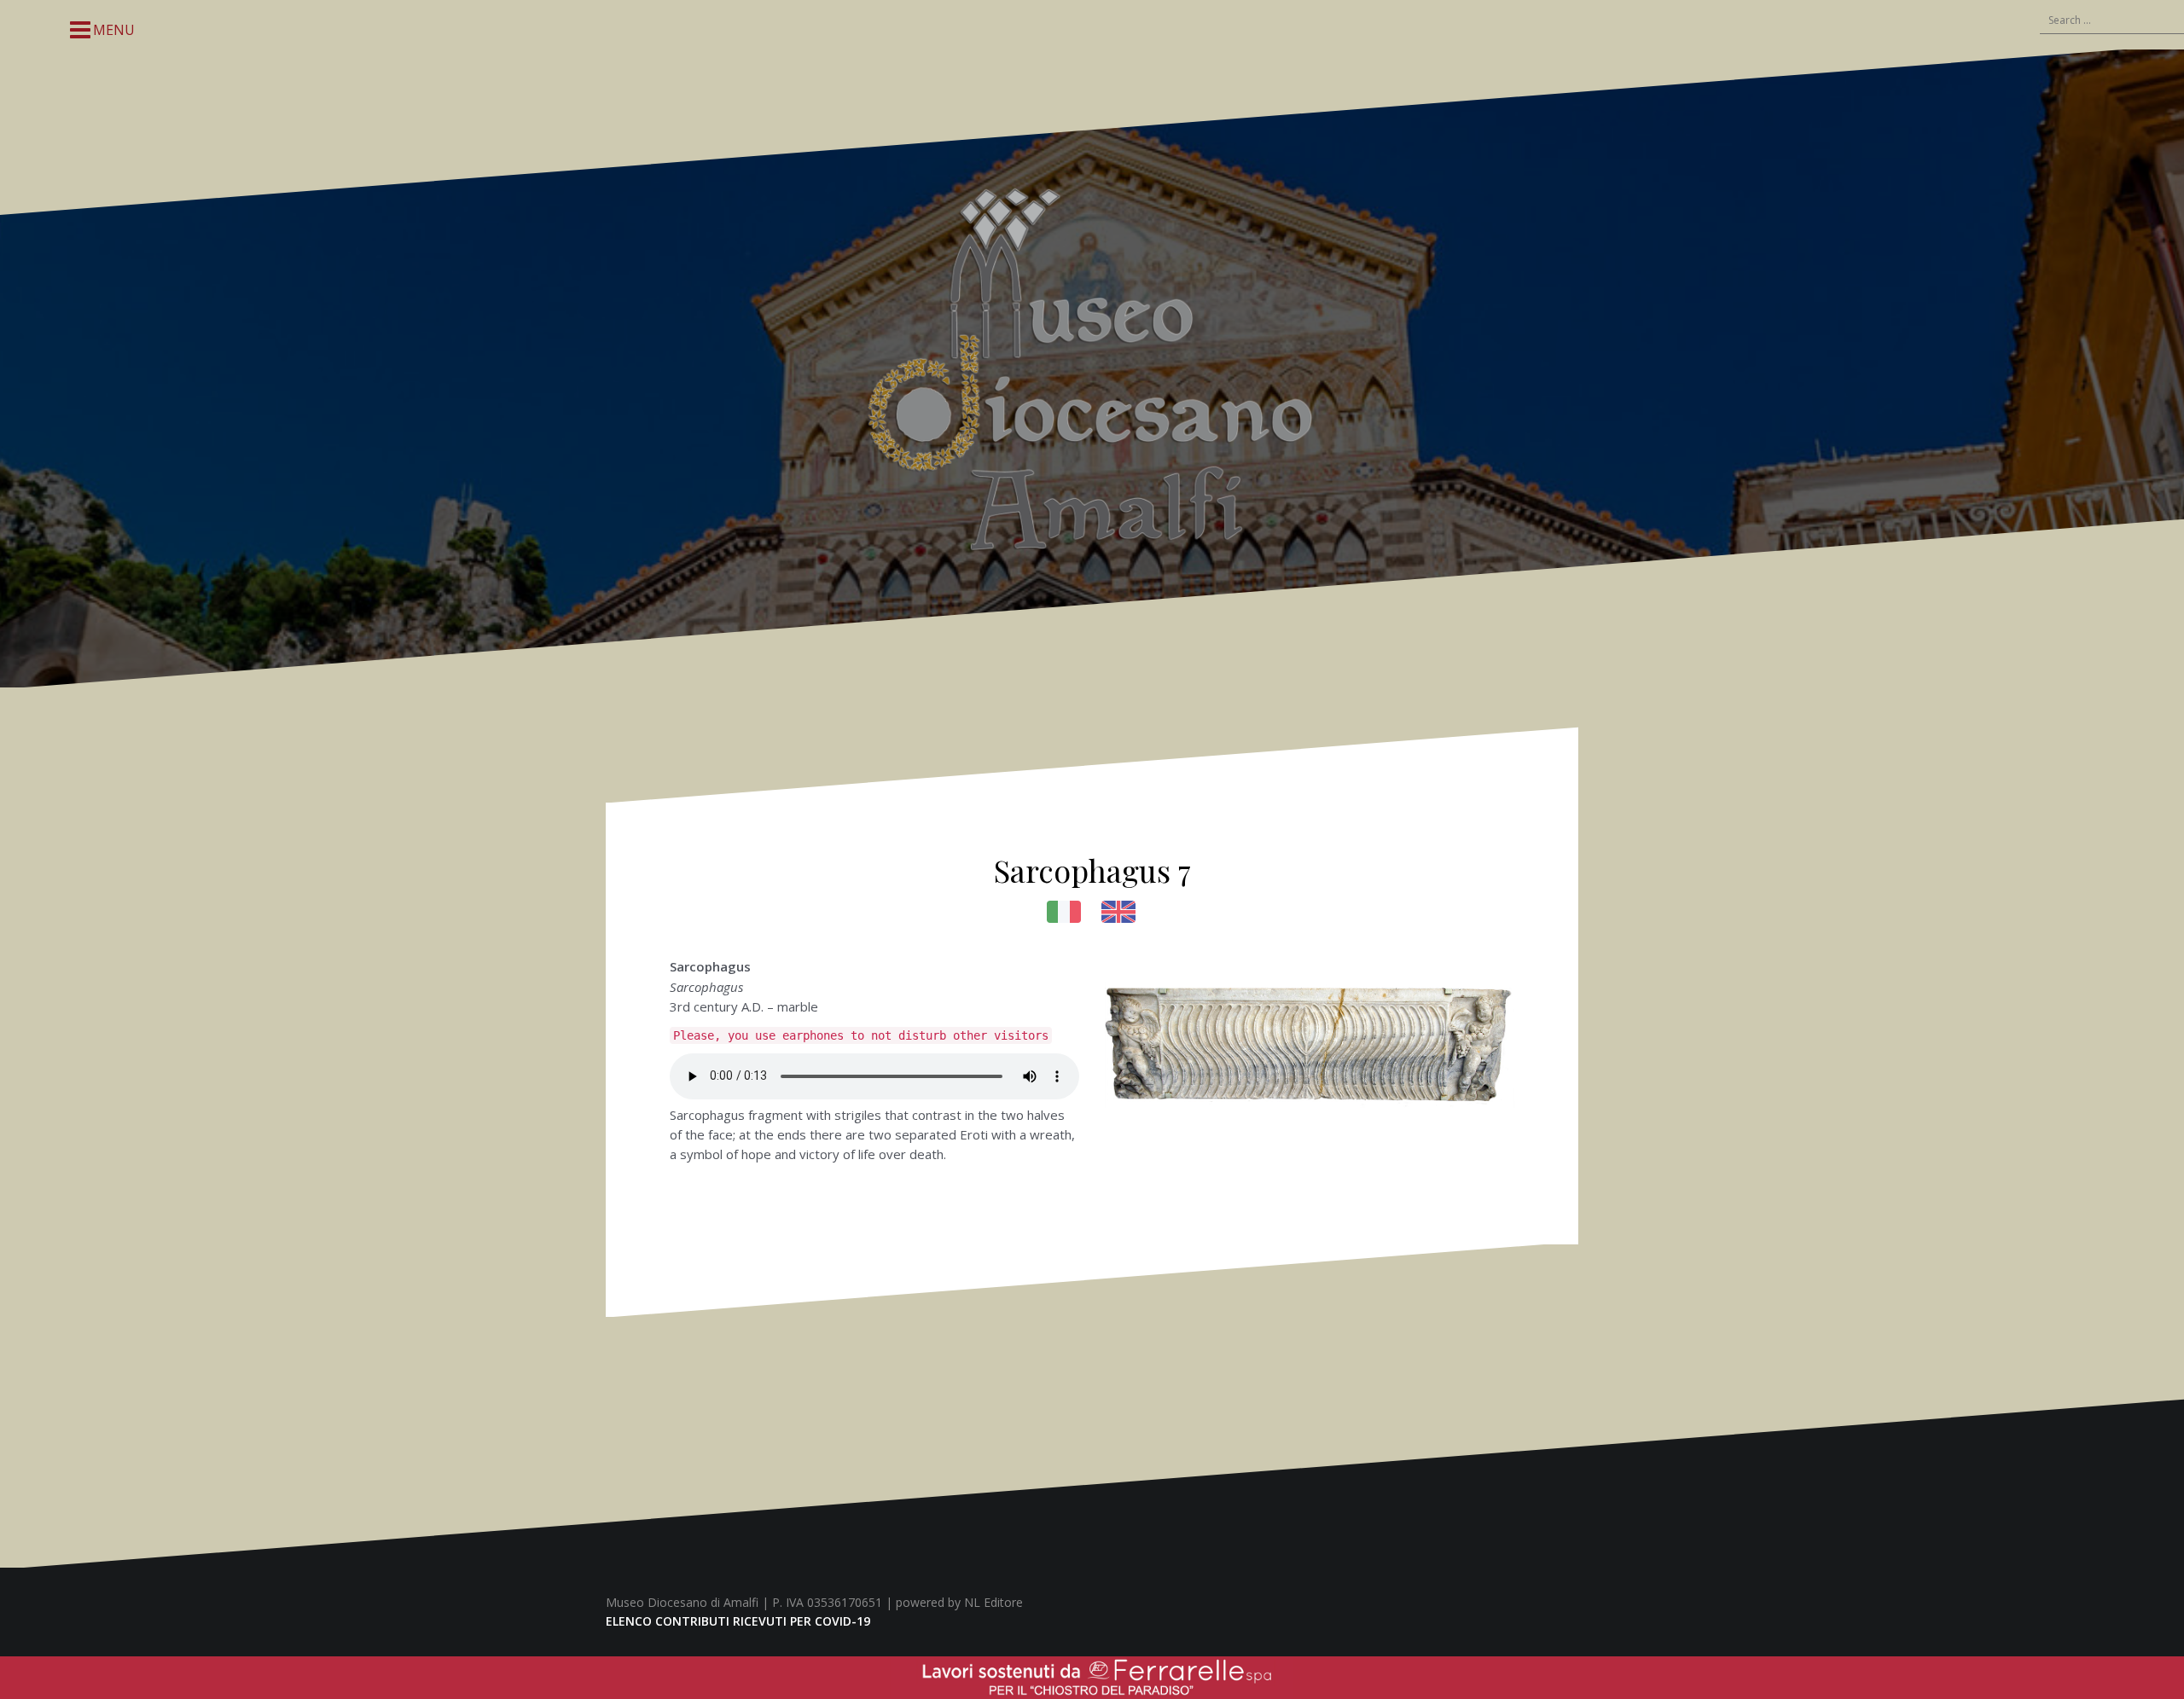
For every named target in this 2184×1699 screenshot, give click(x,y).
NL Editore (993, 1602)
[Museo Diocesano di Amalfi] (1092, 367)
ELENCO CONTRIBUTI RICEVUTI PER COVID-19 (738, 1621)
